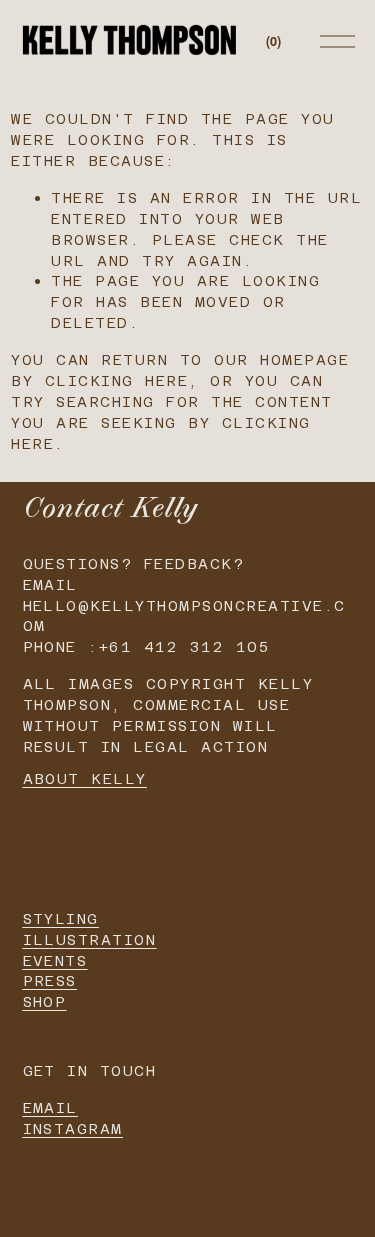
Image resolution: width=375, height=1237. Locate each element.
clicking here (116, 380)
